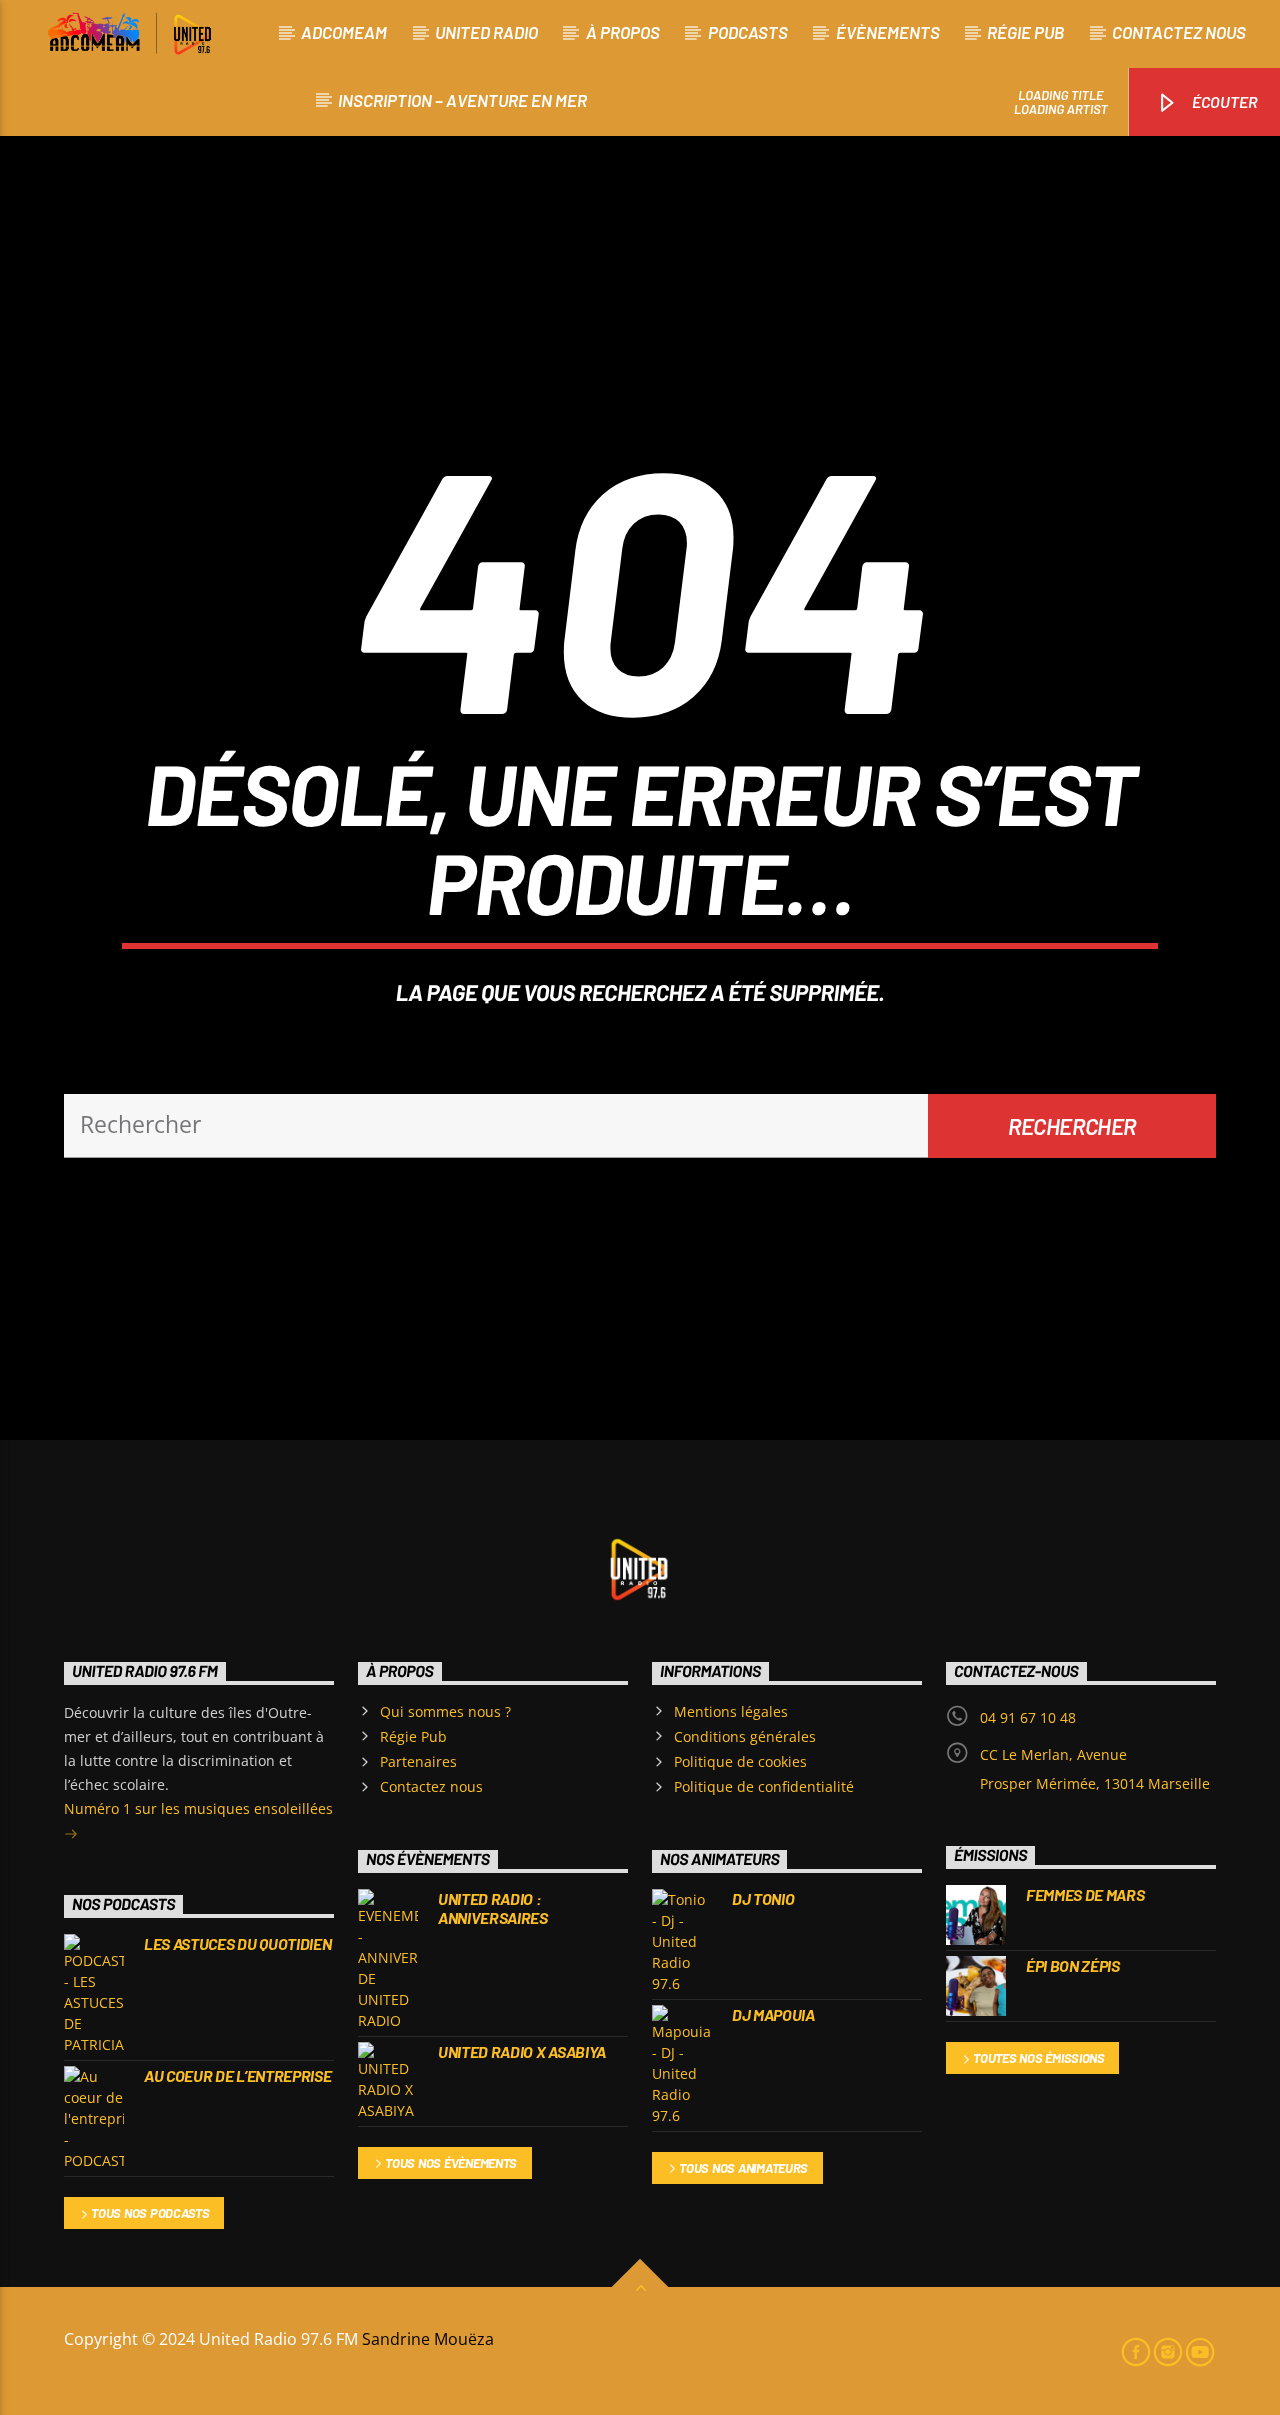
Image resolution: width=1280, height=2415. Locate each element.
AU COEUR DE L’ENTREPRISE (237, 2075)
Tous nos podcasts (150, 2213)
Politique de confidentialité (764, 1786)
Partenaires (418, 1761)
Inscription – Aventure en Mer (462, 100)
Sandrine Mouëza (430, 2339)
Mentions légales (731, 1711)
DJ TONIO (763, 1898)
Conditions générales (745, 1736)
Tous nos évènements (451, 2163)
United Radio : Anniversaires (493, 1908)
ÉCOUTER (1223, 101)
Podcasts (748, 32)
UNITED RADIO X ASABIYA (522, 2051)
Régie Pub (1025, 32)
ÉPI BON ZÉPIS (1073, 1965)
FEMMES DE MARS (1085, 1894)
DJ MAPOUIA (773, 2014)
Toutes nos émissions (1039, 2058)
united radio (486, 32)
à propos (623, 32)
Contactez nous (1179, 32)
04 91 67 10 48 (1028, 1717)
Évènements (888, 32)
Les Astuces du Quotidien (237, 1943)
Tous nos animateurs (743, 2168)
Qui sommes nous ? (445, 1711)
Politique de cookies (740, 1761)
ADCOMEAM (344, 32)
